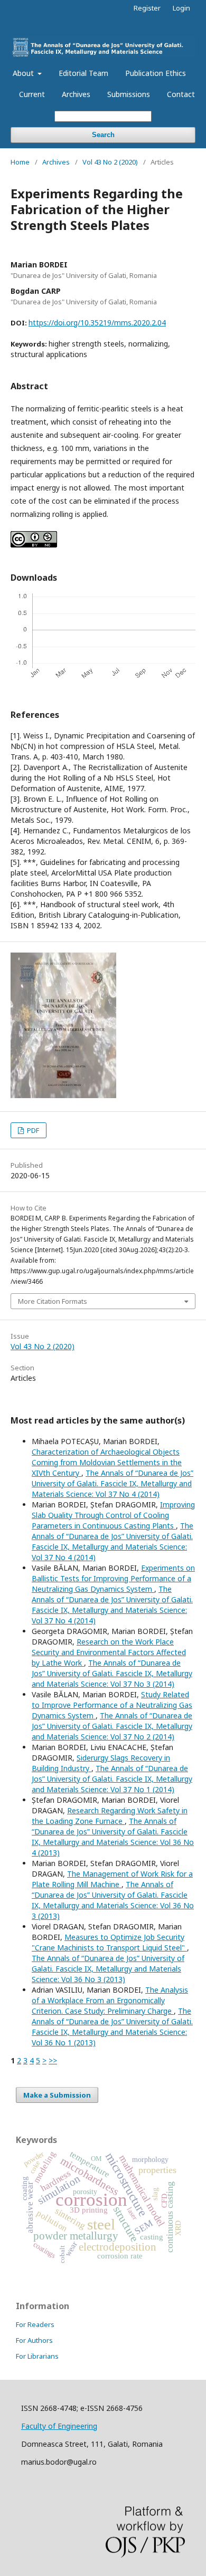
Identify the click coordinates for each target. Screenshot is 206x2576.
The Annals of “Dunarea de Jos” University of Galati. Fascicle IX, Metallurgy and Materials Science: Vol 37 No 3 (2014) (112, 1673)
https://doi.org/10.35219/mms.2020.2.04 (97, 323)
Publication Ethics (156, 73)
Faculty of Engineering (59, 2426)
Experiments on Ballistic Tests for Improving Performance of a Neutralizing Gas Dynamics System (113, 1578)
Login (181, 8)
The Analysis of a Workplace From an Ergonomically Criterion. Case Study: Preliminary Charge (110, 2000)
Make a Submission (57, 2095)
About (24, 73)
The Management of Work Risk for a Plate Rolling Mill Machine (112, 1879)
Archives (76, 94)
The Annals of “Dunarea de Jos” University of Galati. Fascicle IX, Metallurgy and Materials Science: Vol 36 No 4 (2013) (113, 1837)
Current (32, 94)
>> (53, 2060)
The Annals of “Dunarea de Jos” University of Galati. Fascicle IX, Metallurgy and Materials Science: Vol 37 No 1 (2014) (112, 1779)
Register (147, 8)
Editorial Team (83, 73)
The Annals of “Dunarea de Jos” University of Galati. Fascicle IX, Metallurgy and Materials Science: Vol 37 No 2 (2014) (112, 1726)
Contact (181, 94)
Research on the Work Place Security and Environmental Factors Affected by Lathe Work (109, 1652)
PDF (32, 1130)
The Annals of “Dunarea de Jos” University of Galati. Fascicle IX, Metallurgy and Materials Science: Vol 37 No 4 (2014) (113, 1483)
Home (20, 162)
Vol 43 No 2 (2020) (110, 162)
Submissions (129, 94)
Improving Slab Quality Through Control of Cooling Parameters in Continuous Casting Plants (113, 1515)
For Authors (34, 2340)
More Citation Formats (53, 1301)
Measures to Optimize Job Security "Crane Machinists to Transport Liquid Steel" (109, 1942)
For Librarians (37, 2356)
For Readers (35, 2324)
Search (103, 135)
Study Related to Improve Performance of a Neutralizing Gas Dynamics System (112, 1705)
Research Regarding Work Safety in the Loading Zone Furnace (110, 1816)
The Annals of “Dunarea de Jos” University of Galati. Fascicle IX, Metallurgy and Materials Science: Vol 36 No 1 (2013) (112, 2027)
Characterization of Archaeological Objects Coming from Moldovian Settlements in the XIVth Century (107, 1462)
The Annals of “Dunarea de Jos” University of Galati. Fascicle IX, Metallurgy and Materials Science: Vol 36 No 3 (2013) (113, 1900)
